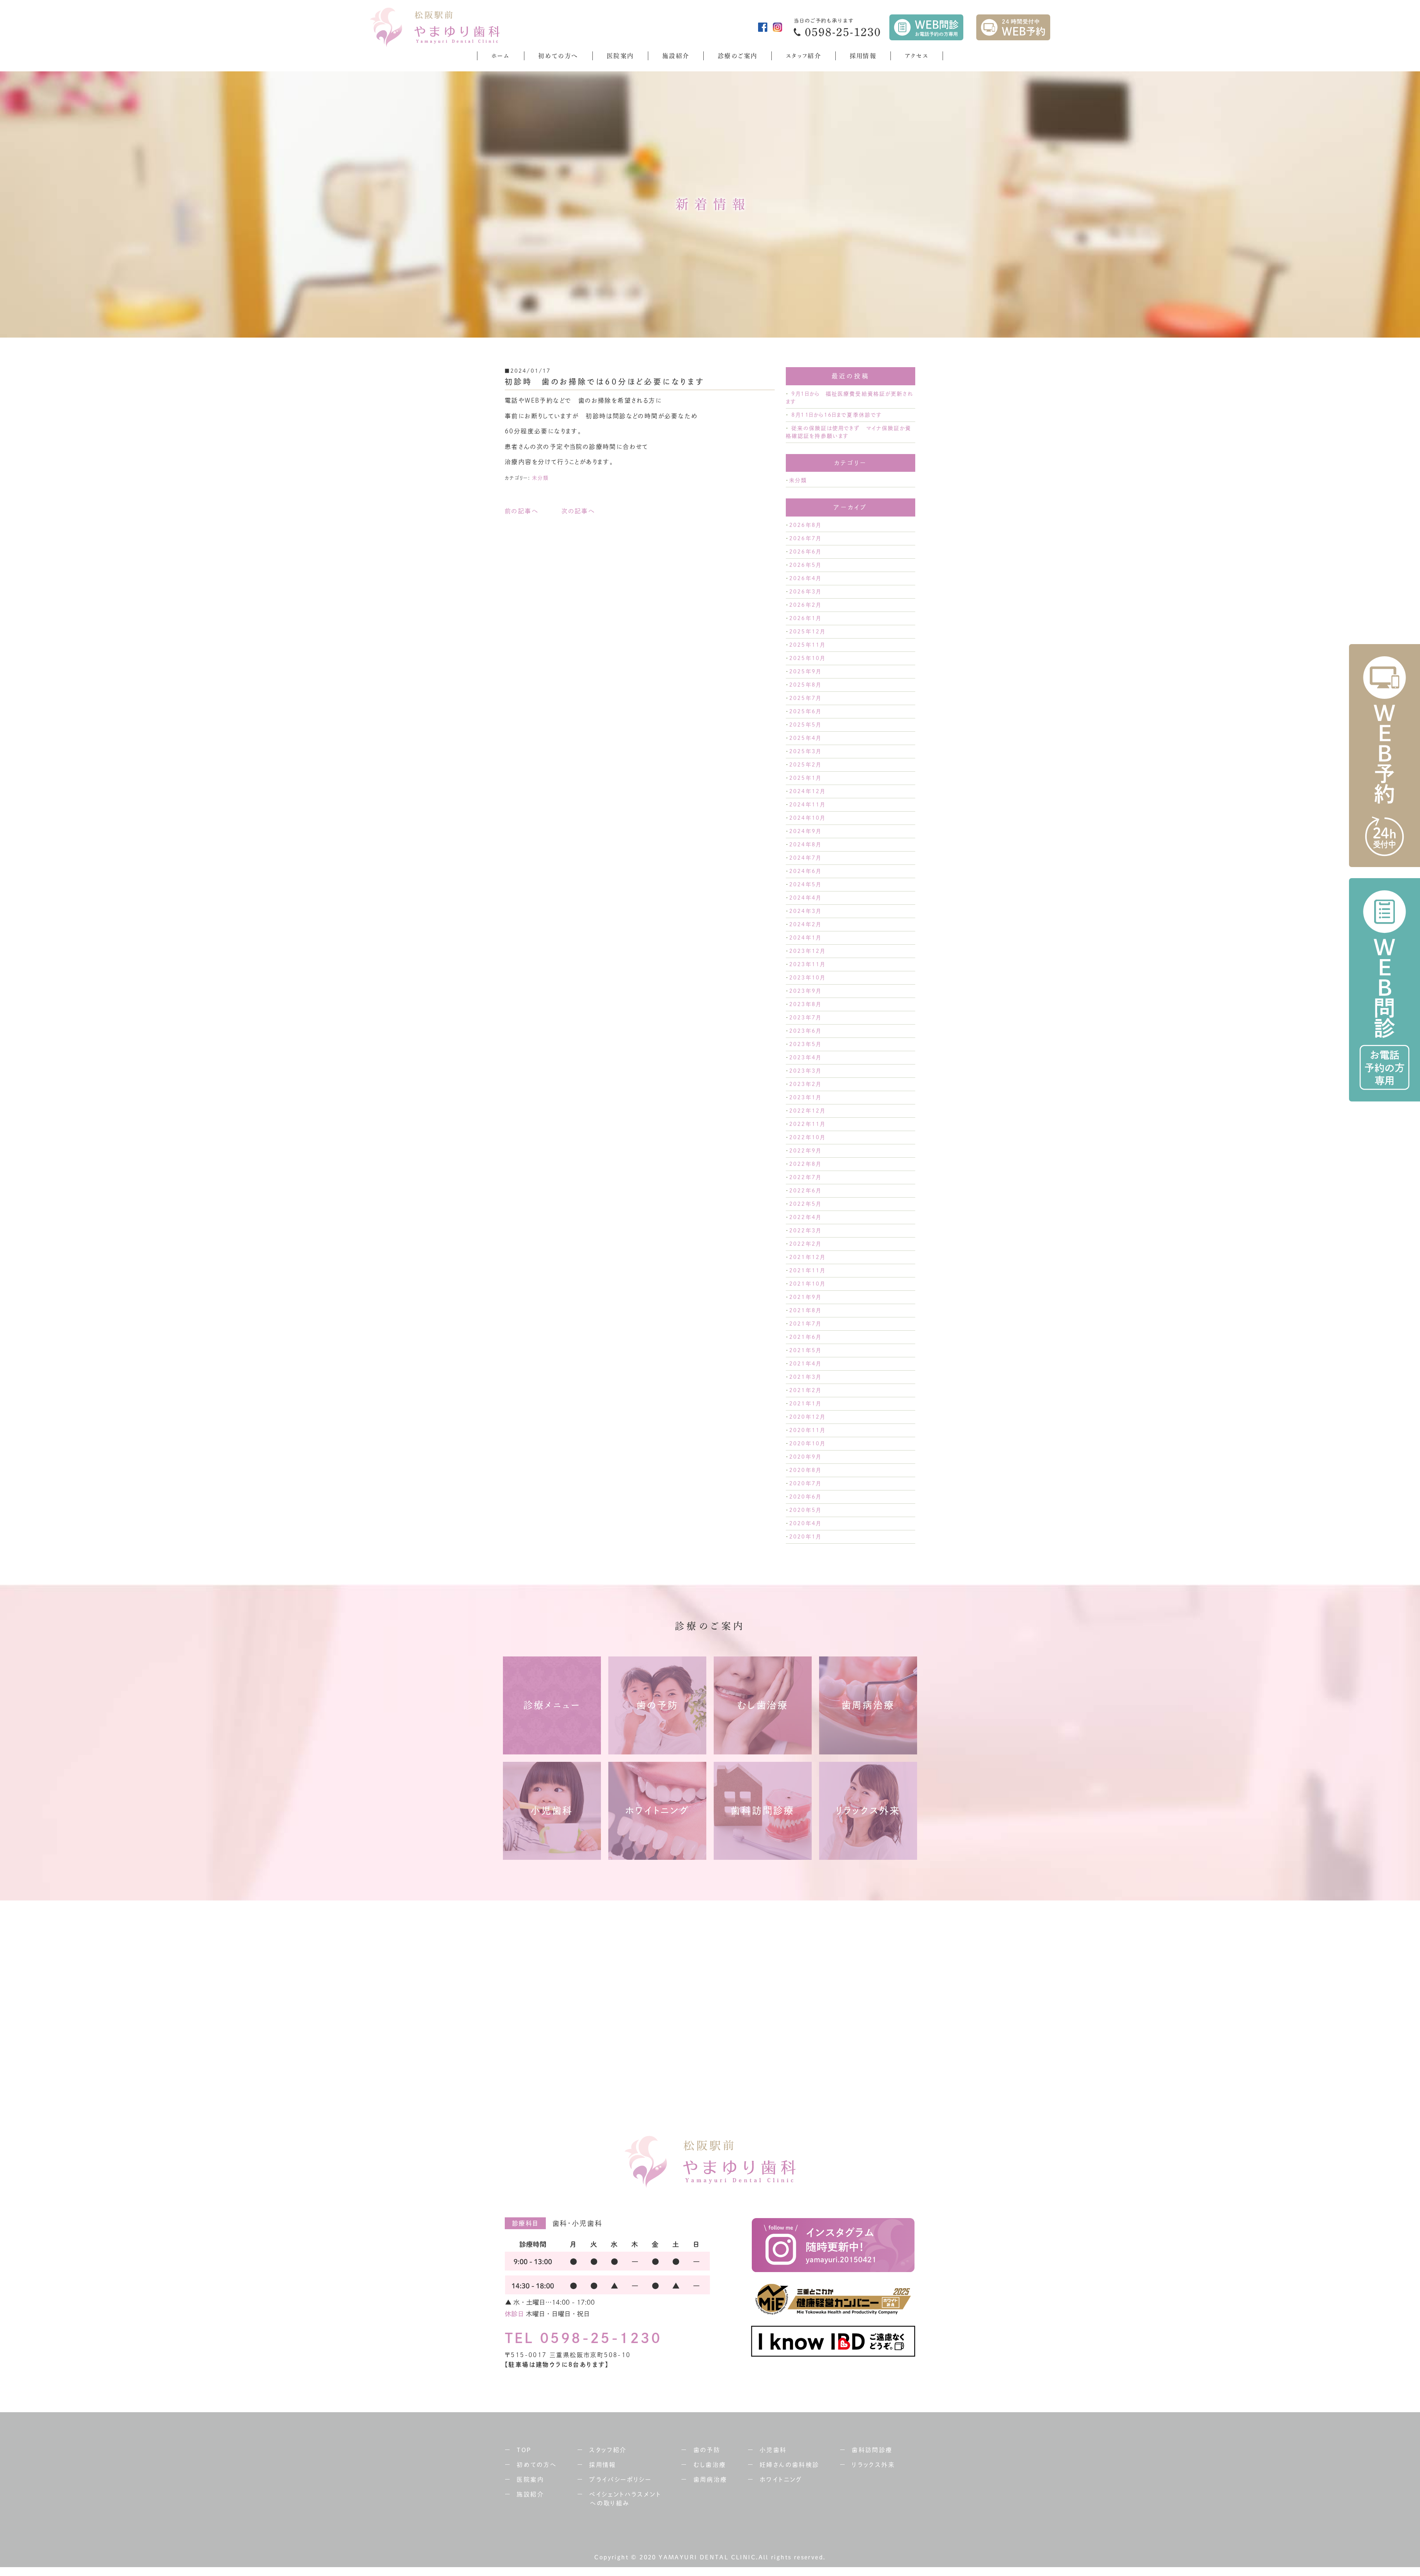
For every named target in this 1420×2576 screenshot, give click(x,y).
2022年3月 (805, 1231)
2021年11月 (807, 1270)
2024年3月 (805, 911)
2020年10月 (807, 1443)
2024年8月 (805, 844)
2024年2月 (805, 924)
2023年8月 (805, 1004)
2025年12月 (807, 632)
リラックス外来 (873, 2465)
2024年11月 (807, 805)
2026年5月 (805, 565)
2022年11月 (807, 1124)
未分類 (540, 478)
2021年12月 (807, 1257)
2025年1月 (805, 778)
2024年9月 (805, 831)
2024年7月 (805, 858)
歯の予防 (707, 2450)
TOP (524, 2450)
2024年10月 (807, 818)
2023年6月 (805, 1031)
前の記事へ (521, 511)
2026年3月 (805, 592)
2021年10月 (807, 1284)
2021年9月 (805, 1297)
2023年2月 (805, 1084)
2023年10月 (807, 978)
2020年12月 (807, 1417)
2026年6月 (805, 552)
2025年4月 (805, 738)
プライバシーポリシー (620, 2479)
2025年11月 (807, 645)
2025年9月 (805, 671)
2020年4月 (805, 1523)
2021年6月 (805, 1337)
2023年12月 (807, 951)
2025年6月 (805, 711)
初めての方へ (558, 56)
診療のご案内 (738, 56)
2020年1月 (805, 1537)
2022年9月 (805, 1151)
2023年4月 (805, 1057)
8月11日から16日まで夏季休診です (837, 415)
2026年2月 (805, 605)
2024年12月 (807, 791)
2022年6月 (805, 1191)
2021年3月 (805, 1377)
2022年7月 (805, 1177)
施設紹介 (676, 56)
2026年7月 (805, 538)
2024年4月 (805, 898)
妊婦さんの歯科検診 (790, 2465)
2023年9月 (805, 991)
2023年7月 (805, 1018)
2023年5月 (805, 1044)
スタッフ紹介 (804, 56)
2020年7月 (805, 1483)
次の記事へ (578, 511)
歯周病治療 (710, 2479)
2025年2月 (805, 765)
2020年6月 (805, 1497)
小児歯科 (773, 2450)
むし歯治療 (710, 2465)
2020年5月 (805, 1510)
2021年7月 (805, 1324)
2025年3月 (805, 751)
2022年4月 (805, 1217)
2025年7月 (805, 698)
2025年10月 (807, 658)
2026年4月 (805, 578)
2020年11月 (807, 1430)
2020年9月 (805, 1457)
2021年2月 (805, 1390)
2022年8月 (805, 1164)
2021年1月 (805, 1404)
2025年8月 (805, 685)
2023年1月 (805, 1097)
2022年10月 (807, 1137)
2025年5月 (805, 725)
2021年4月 (805, 1364)
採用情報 (863, 56)
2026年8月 (805, 525)
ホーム (501, 56)
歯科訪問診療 (872, 2450)
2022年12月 (807, 1111)
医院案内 (621, 56)
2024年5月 (805, 884)
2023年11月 (807, 964)
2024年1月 (805, 938)
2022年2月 (805, 1244)
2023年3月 (805, 1071)
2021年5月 (805, 1350)
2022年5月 (805, 1204)
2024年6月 (805, 871)
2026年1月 (805, 618)
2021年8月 (805, 1310)
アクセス (917, 56)
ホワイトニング (781, 2479)
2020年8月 (805, 1470)
